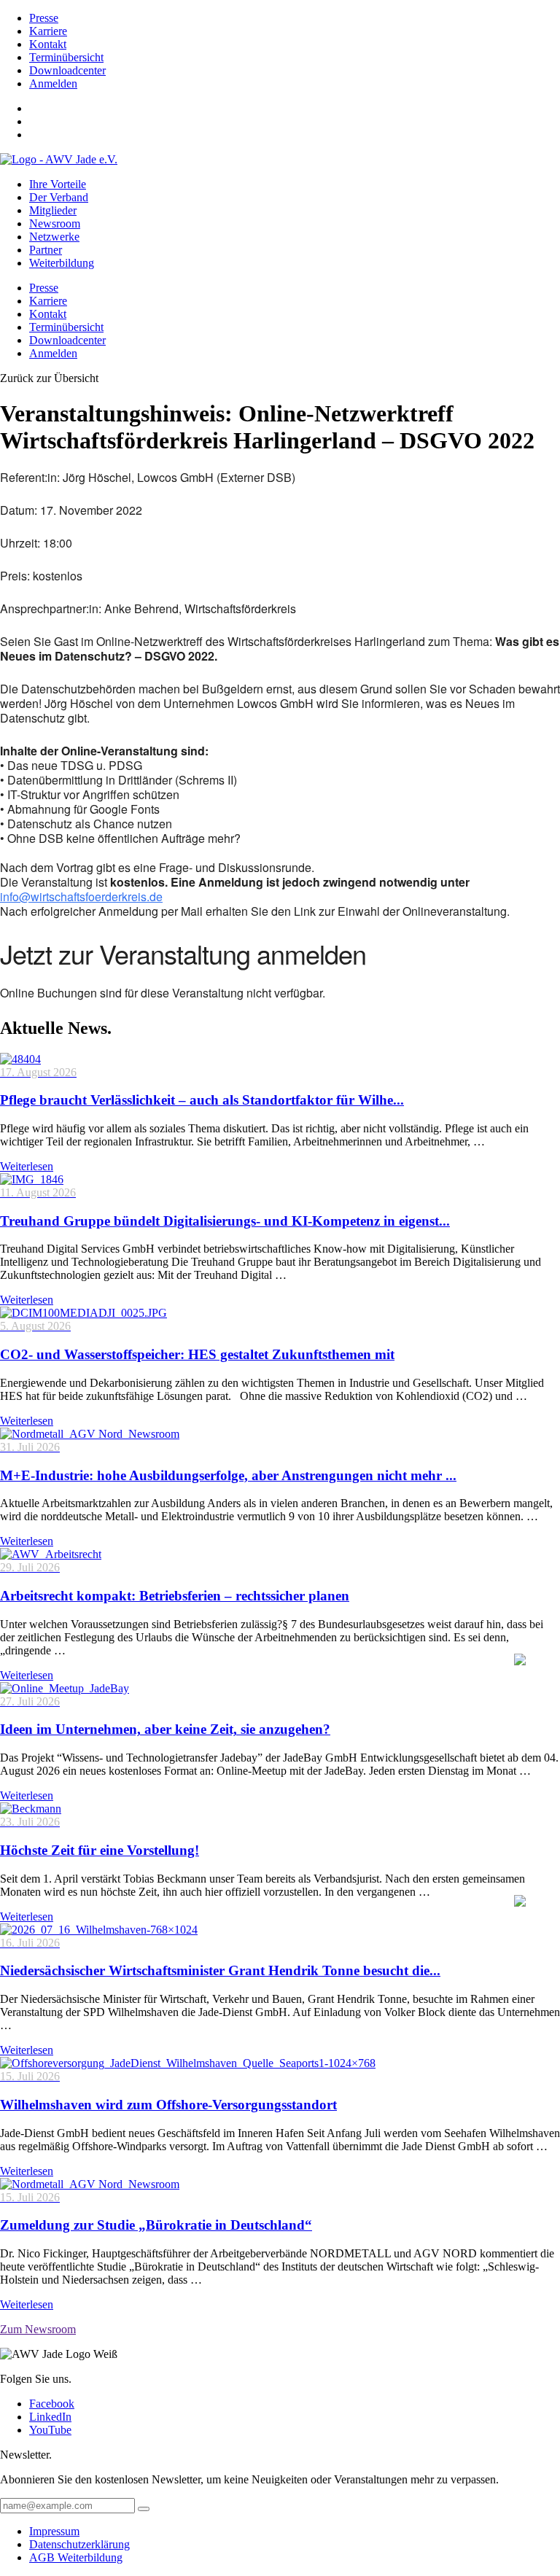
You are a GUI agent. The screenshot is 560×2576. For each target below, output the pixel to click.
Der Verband (59, 197)
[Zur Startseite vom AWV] (59, 159)
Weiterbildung (62, 263)
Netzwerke (54, 237)
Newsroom (55, 223)
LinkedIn (50, 2417)
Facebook (52, 2404)
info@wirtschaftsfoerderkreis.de (81, 896)
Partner (46, 250)
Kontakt (48, 44)
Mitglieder (53, 210)
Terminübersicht (66, 57)
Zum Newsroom (38, 2329)
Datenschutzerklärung (79, 2544)
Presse (44, 18)
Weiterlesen (27, 1166)
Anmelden (53, 83)
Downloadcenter (67, 70)
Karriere (48, 31)
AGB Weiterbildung (76, 2557)
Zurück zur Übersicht (49, 378)
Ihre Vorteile (58, 184)
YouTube (50, 2430)
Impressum (54, 2531)
